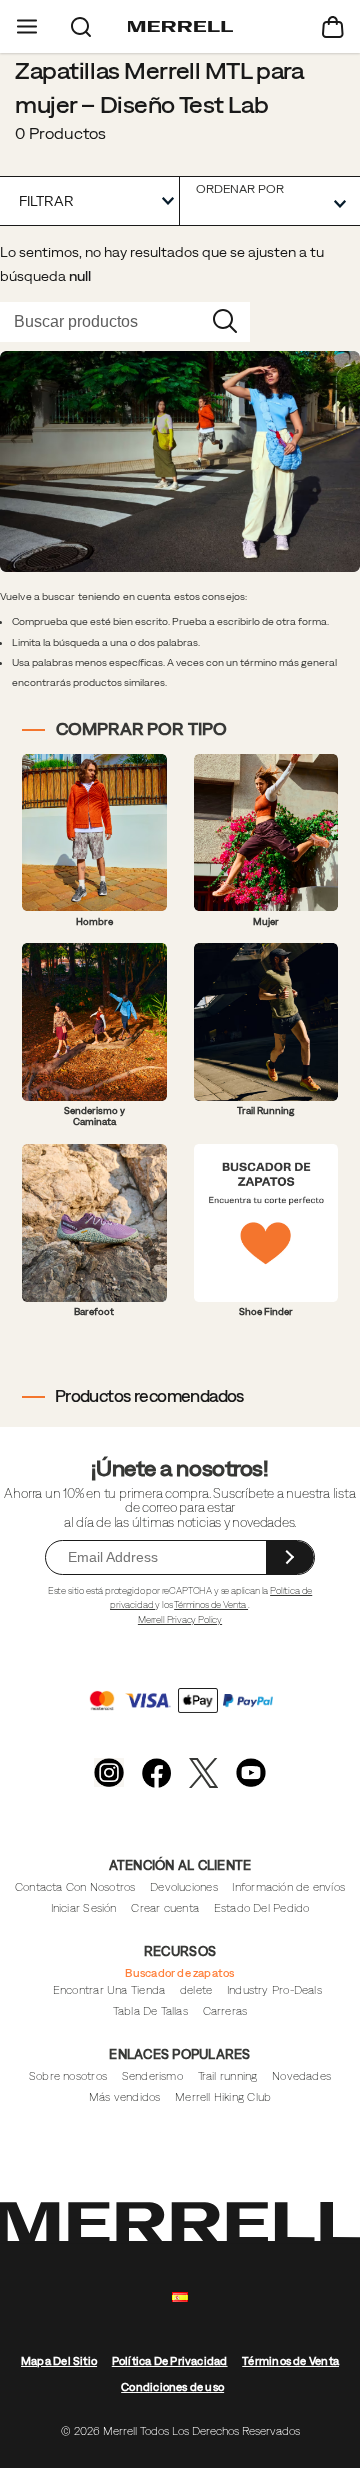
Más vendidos (125, 2097)
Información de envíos (288, 1887)
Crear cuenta (165, 1908)
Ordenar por (240, 188)
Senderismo (152, 2076)
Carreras (225, 2011)
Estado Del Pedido (262, 1908)
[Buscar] (81, 26)
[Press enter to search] (225, 322)
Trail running (228, 2076)
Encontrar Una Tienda (109, 1990)
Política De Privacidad (170, 2361)
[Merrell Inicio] (180, 27)
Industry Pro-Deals (274, 1990)
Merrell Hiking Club (223, 2097)
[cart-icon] (333, 26)
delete (196, 1990)
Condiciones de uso (172, 2387)
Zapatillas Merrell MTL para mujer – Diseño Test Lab (159, 87)
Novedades (301, 2076)
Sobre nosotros (68, 2076)
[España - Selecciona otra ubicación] (180, 2297)
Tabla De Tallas (150, 2011)
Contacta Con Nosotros (75, 1887)
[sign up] (289, 1557)
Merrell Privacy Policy (180, 1619)
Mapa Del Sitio (59, 2361)
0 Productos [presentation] (60, 133)
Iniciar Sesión (84, 1908)
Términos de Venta (211, 1604)
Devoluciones (184, 1887)
